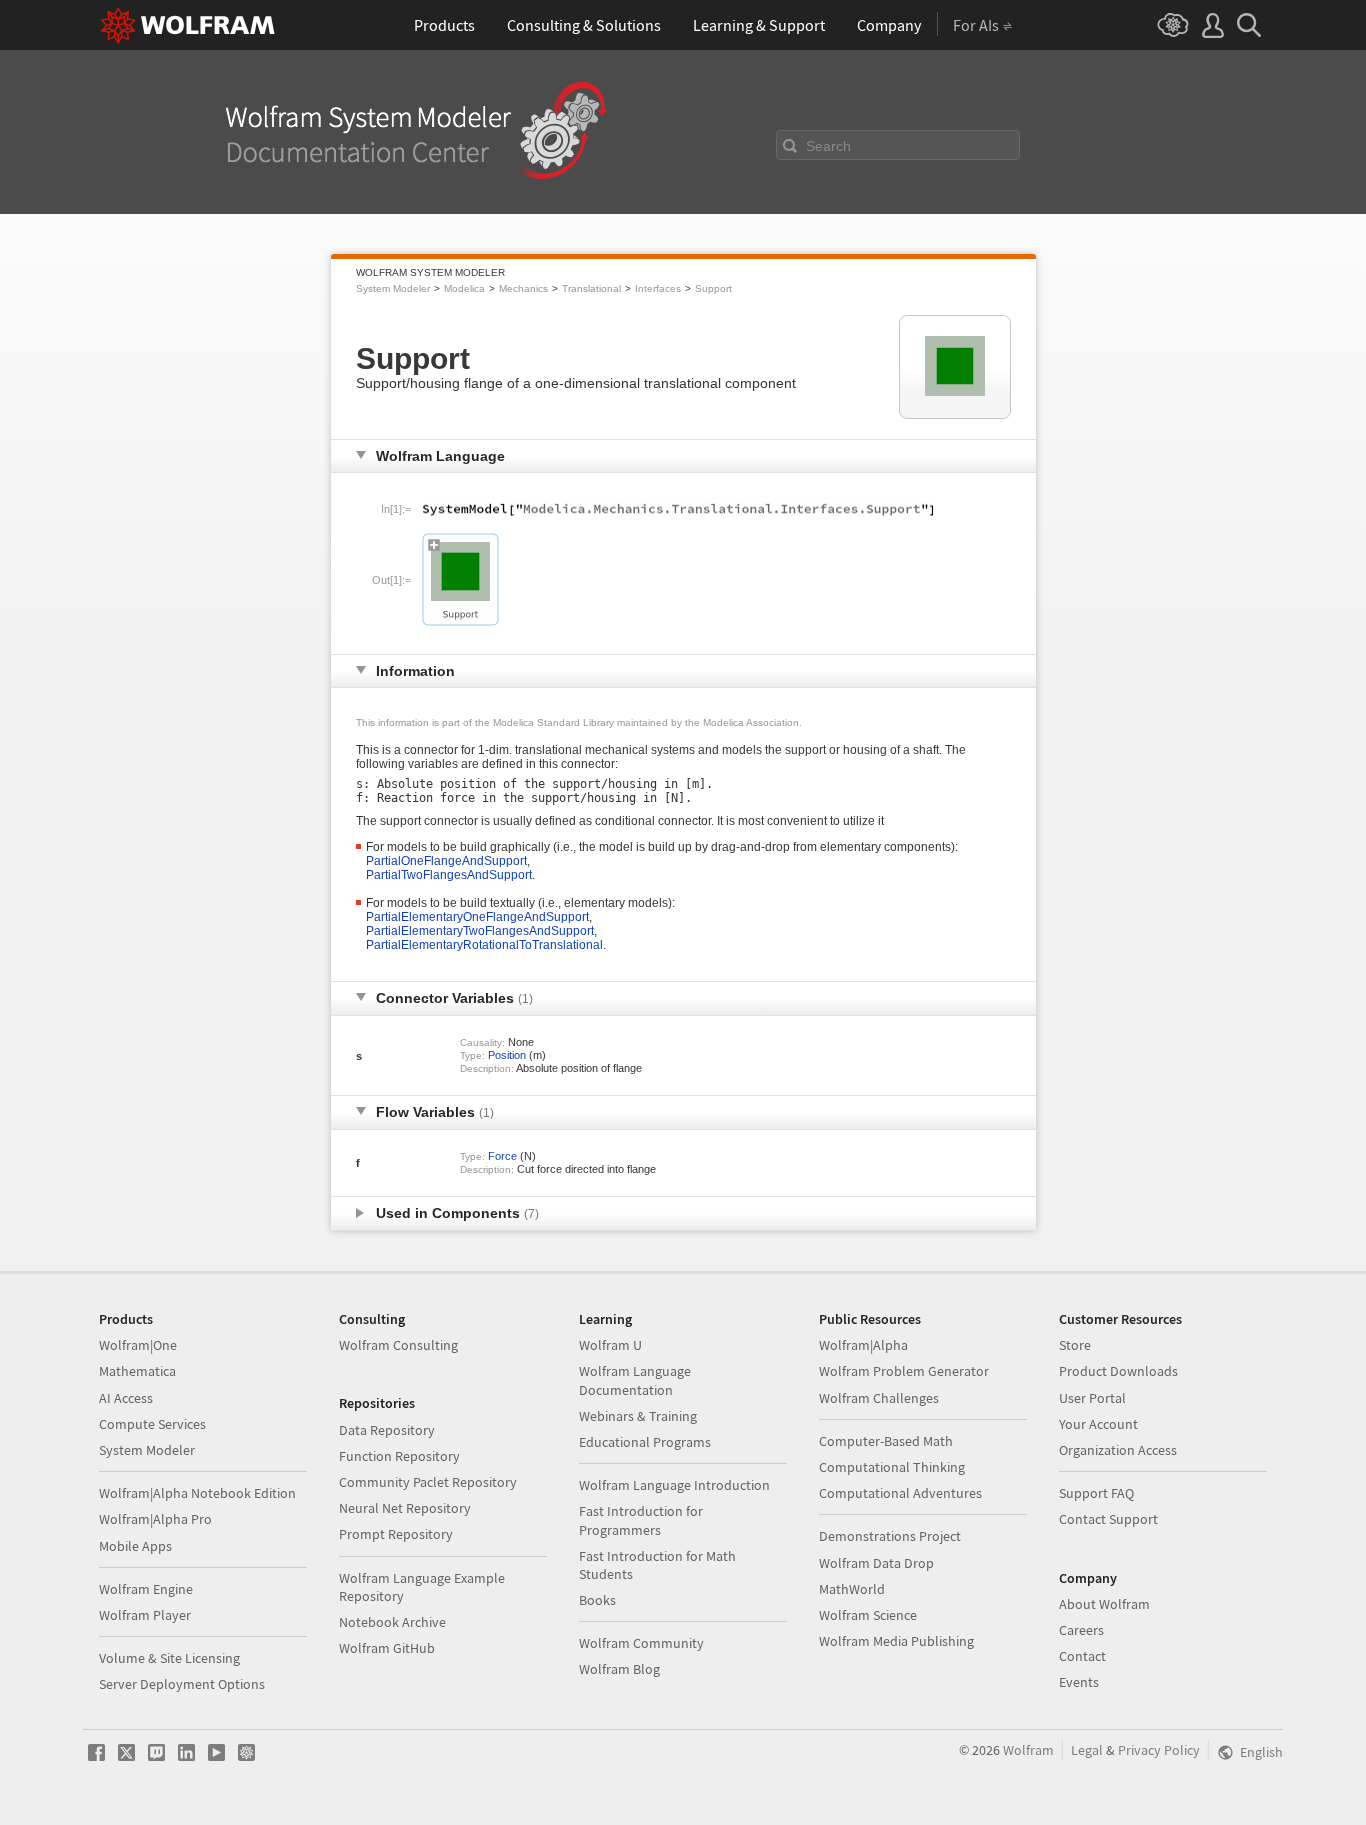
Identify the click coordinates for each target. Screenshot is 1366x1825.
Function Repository (399, 1456)
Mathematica (137, 1371)
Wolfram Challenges (879, 1398)
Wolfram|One (138, 1345)
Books (597, 1600)
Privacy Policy (1159, 1750)
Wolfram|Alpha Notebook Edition (197, 1493)
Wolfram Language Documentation (635, 1380)
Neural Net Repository (405, 1508)
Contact (1082, 1656)
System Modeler (393, 288)
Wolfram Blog (619, 1669)
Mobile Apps (135, 1546)
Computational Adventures (900, 1493)
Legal (1087, 1750)
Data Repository (387, 1430)
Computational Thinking (892, 1467)
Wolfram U (610, 1345)
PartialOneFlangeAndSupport (446, 861)
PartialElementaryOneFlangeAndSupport (477, 917)
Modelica (464, 288)
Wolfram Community (641, 1643)
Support (713, 288)
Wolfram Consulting (398, 1345)
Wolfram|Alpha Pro (155, 1519)
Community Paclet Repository (428, 1482)
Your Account (1098, 1424)
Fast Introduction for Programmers (641, 1520)
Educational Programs (645, 1442)
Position (507, 1055)
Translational (591, 288)
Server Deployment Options (182, 1684)
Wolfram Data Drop (876, 1563)
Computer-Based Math (886, 1441)
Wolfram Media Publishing (896, 1641)
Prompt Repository (396, 1534)
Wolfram (1028, 1750)
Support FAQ (1096, 1493)
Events (1079, 1682)
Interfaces (658, 288)
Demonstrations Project (890, 1536)
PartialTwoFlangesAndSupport (449, 875)
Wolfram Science (868, 1615)
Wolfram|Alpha (863, 1345)
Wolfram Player (145, 1615)
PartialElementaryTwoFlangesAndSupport (480, 931)
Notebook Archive (392, 1622)
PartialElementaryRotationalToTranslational (484, 945)
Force (502, 1156)
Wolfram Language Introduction (674, 1485)
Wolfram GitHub (387, 1648)
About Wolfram (1104, 1604)
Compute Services (152, 1424)
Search (828, 146)
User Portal (1092, 1398)
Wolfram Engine (146, 1589)
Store (1075, 1345)
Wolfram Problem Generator (904, 1371)
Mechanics (523, 288)
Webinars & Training (638, 1416)
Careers (1081, 1630)
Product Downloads (1118, 1371)
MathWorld (852, 1589)
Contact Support (1108, 1519)
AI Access (126, 1398)
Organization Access (1118, 1450)
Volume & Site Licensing (169, 1658)
